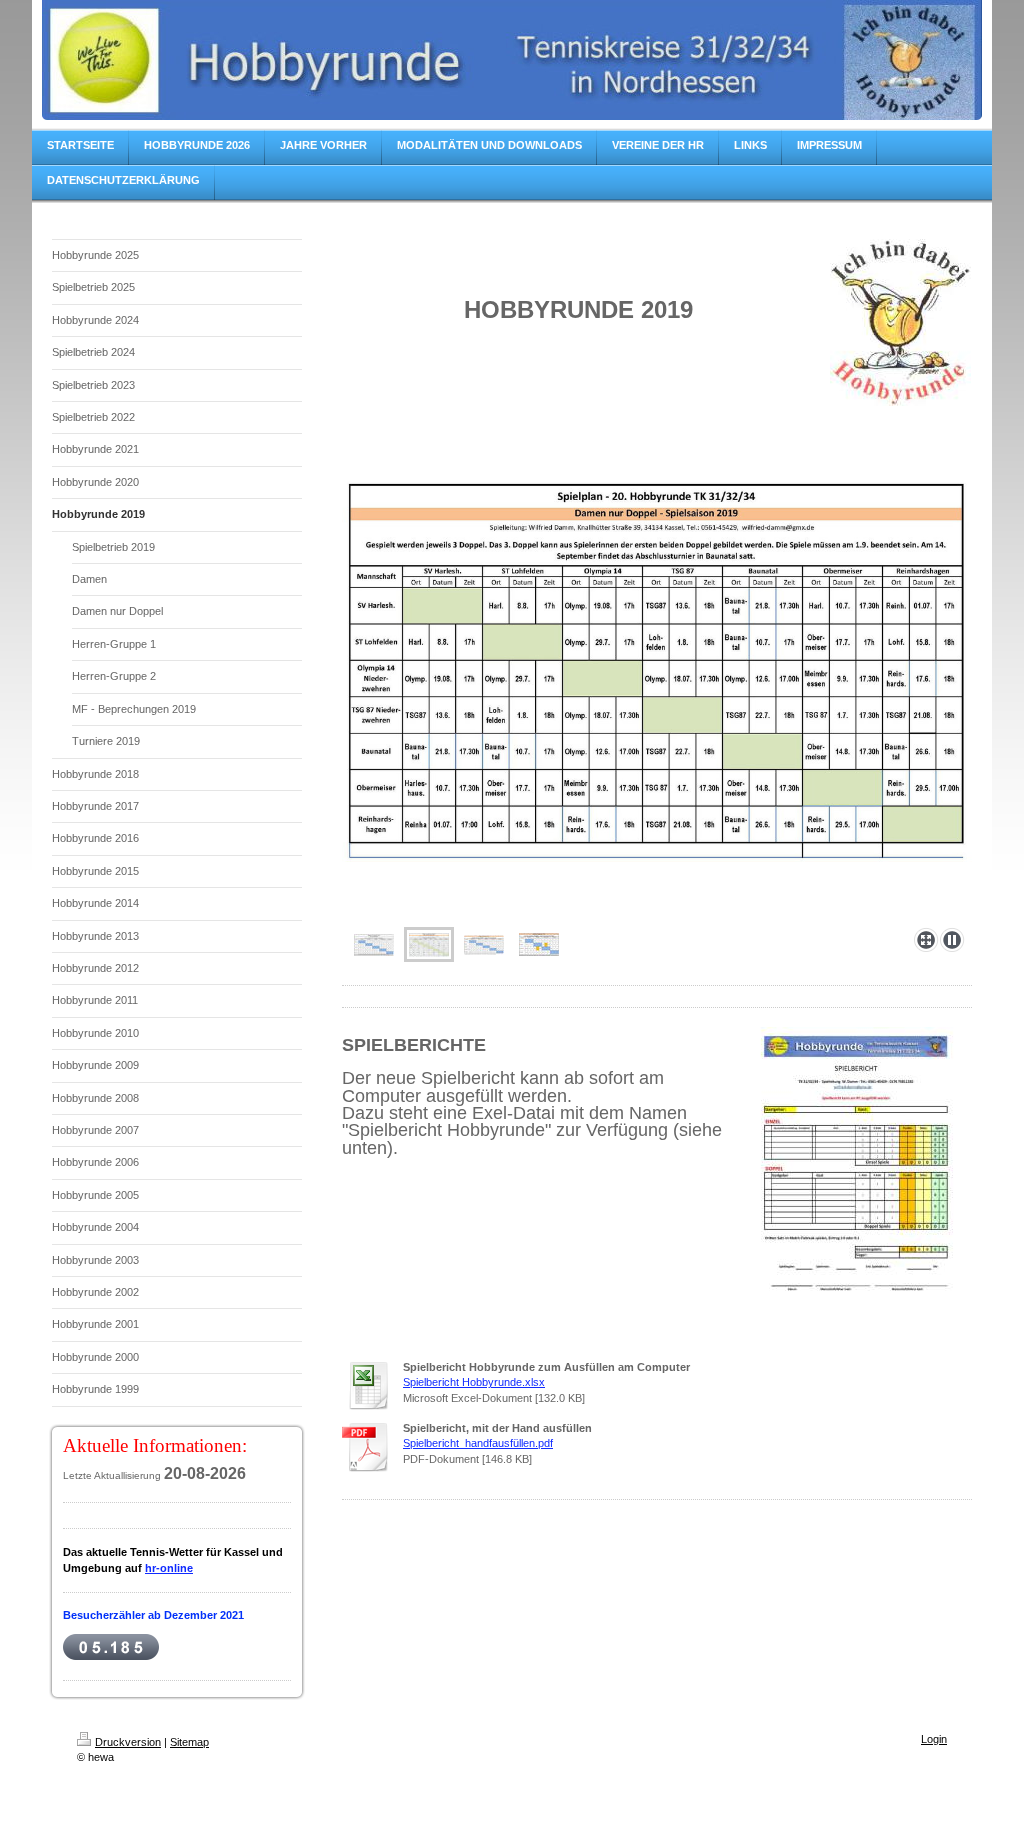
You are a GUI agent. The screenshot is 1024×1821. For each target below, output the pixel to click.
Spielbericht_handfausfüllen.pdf (478, 1443)
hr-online (169, 1568)
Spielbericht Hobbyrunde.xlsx (474, 1382)
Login (934, 1739)
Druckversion (128, 1742)
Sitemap (189, 1742)
